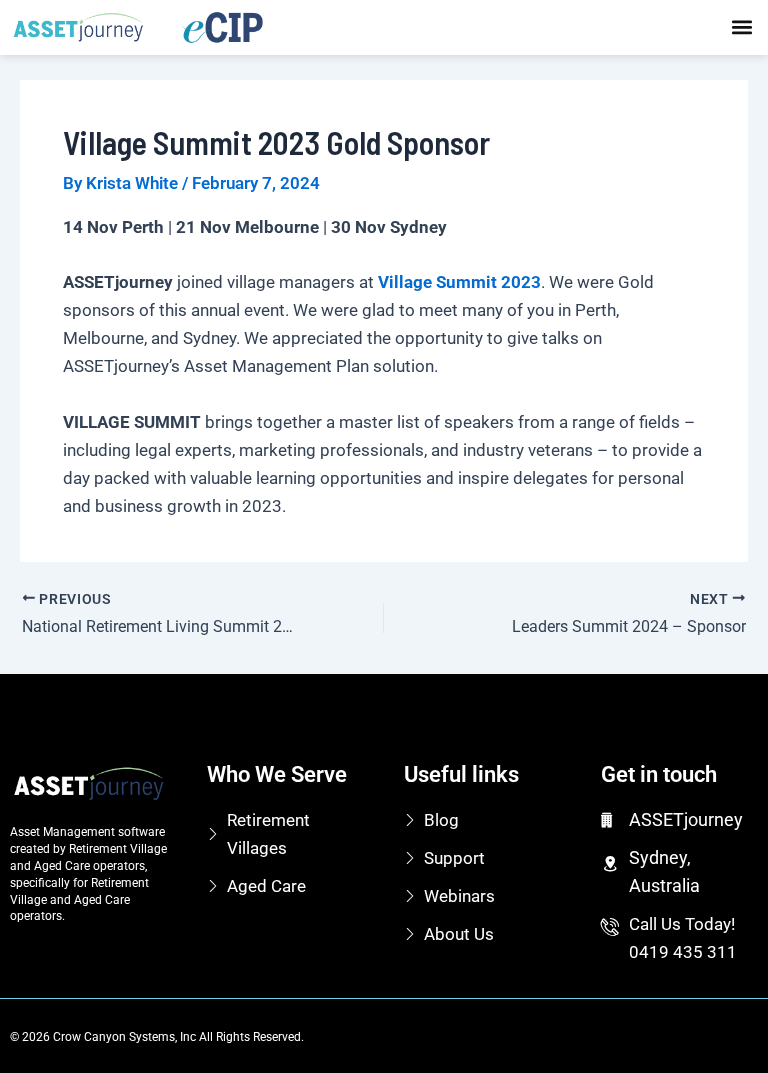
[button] (741, 27)
